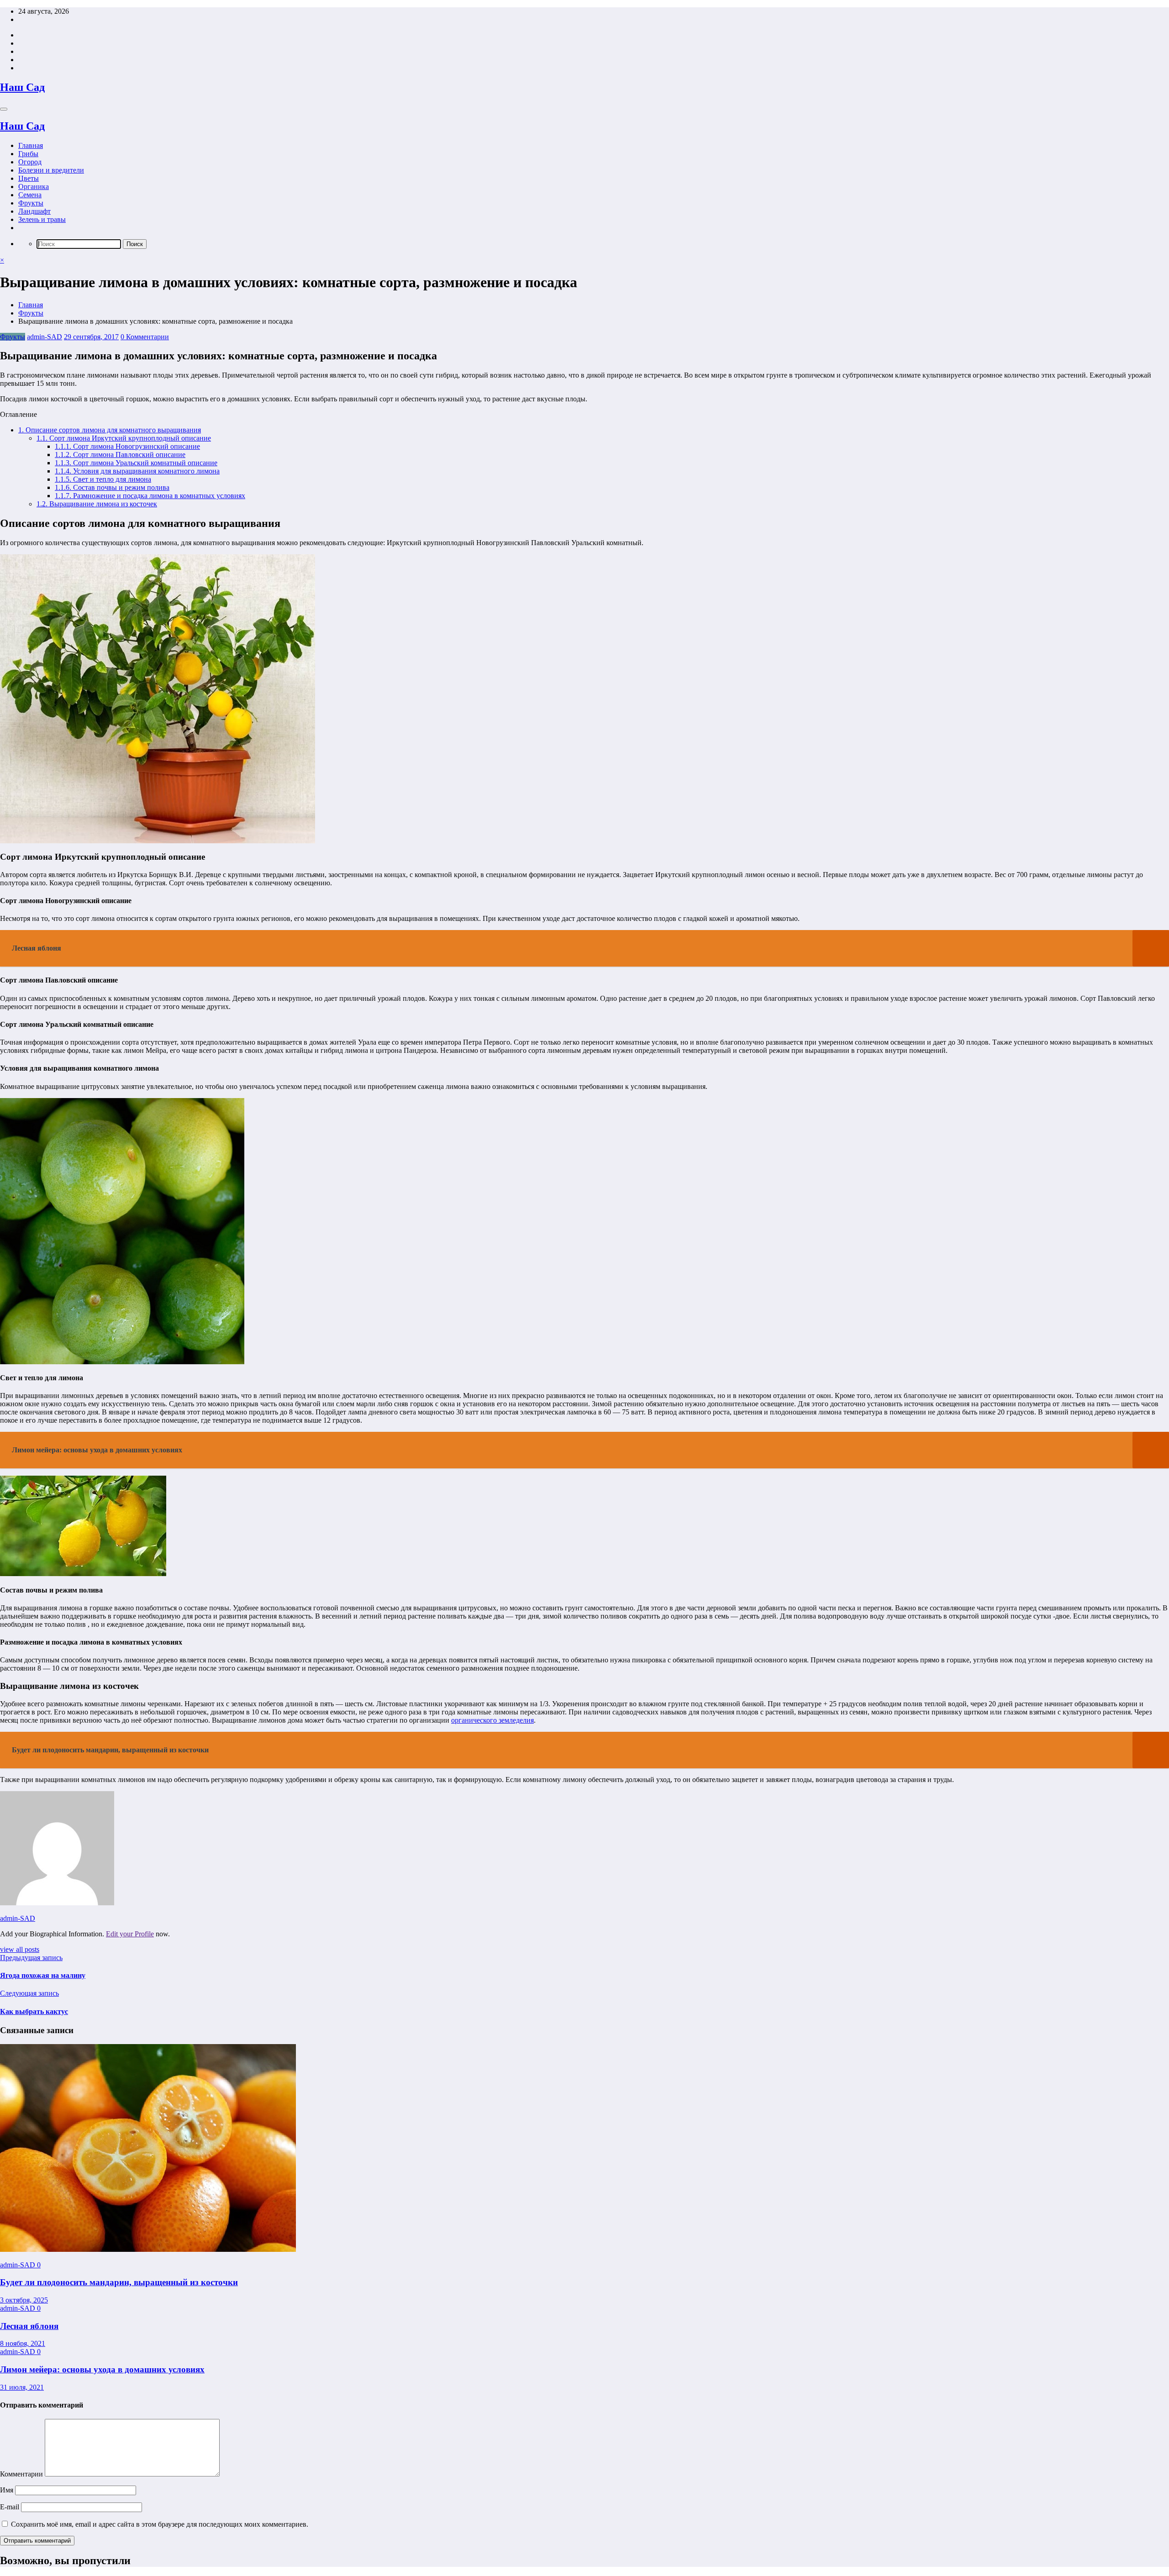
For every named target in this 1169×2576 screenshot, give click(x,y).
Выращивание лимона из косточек (97, 504)
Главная (31, 145)
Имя (8, 2490)
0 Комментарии (145, 337)
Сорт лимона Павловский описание (120, 455)
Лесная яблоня (29, 2326)
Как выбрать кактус (34, 2011)
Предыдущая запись (31, 1958)
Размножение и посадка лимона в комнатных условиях (150, 496)
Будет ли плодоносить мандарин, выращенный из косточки (119, 2282)
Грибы (28, 154)
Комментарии (22, 2474)
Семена (30, 195)
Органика (34, 187)
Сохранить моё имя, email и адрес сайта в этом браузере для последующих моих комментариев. (160, 2524)
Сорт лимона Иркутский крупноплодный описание (124, 438)
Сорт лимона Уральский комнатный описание (136, 463)
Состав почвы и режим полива (112, 487)
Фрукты (31, 203)
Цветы (29, 178)
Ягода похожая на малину (43, 1975)
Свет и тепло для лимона (103, 479)
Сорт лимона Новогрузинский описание (127, 446)
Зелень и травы (42, 219)
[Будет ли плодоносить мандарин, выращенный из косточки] (148, 2249)
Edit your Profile (130, 1934)
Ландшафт (34, 211)
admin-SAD (45, 337)
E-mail (11, 2507)
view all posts (20, 1949)
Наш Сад (22, 87)
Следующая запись (29, 1993)
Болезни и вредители (51, 170)
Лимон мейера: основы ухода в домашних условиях (102, 2369)
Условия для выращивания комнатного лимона (137, 471)
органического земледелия (492, 1720)
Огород (30, 162)
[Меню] (4, 109)
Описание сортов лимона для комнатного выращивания (110, 430)
